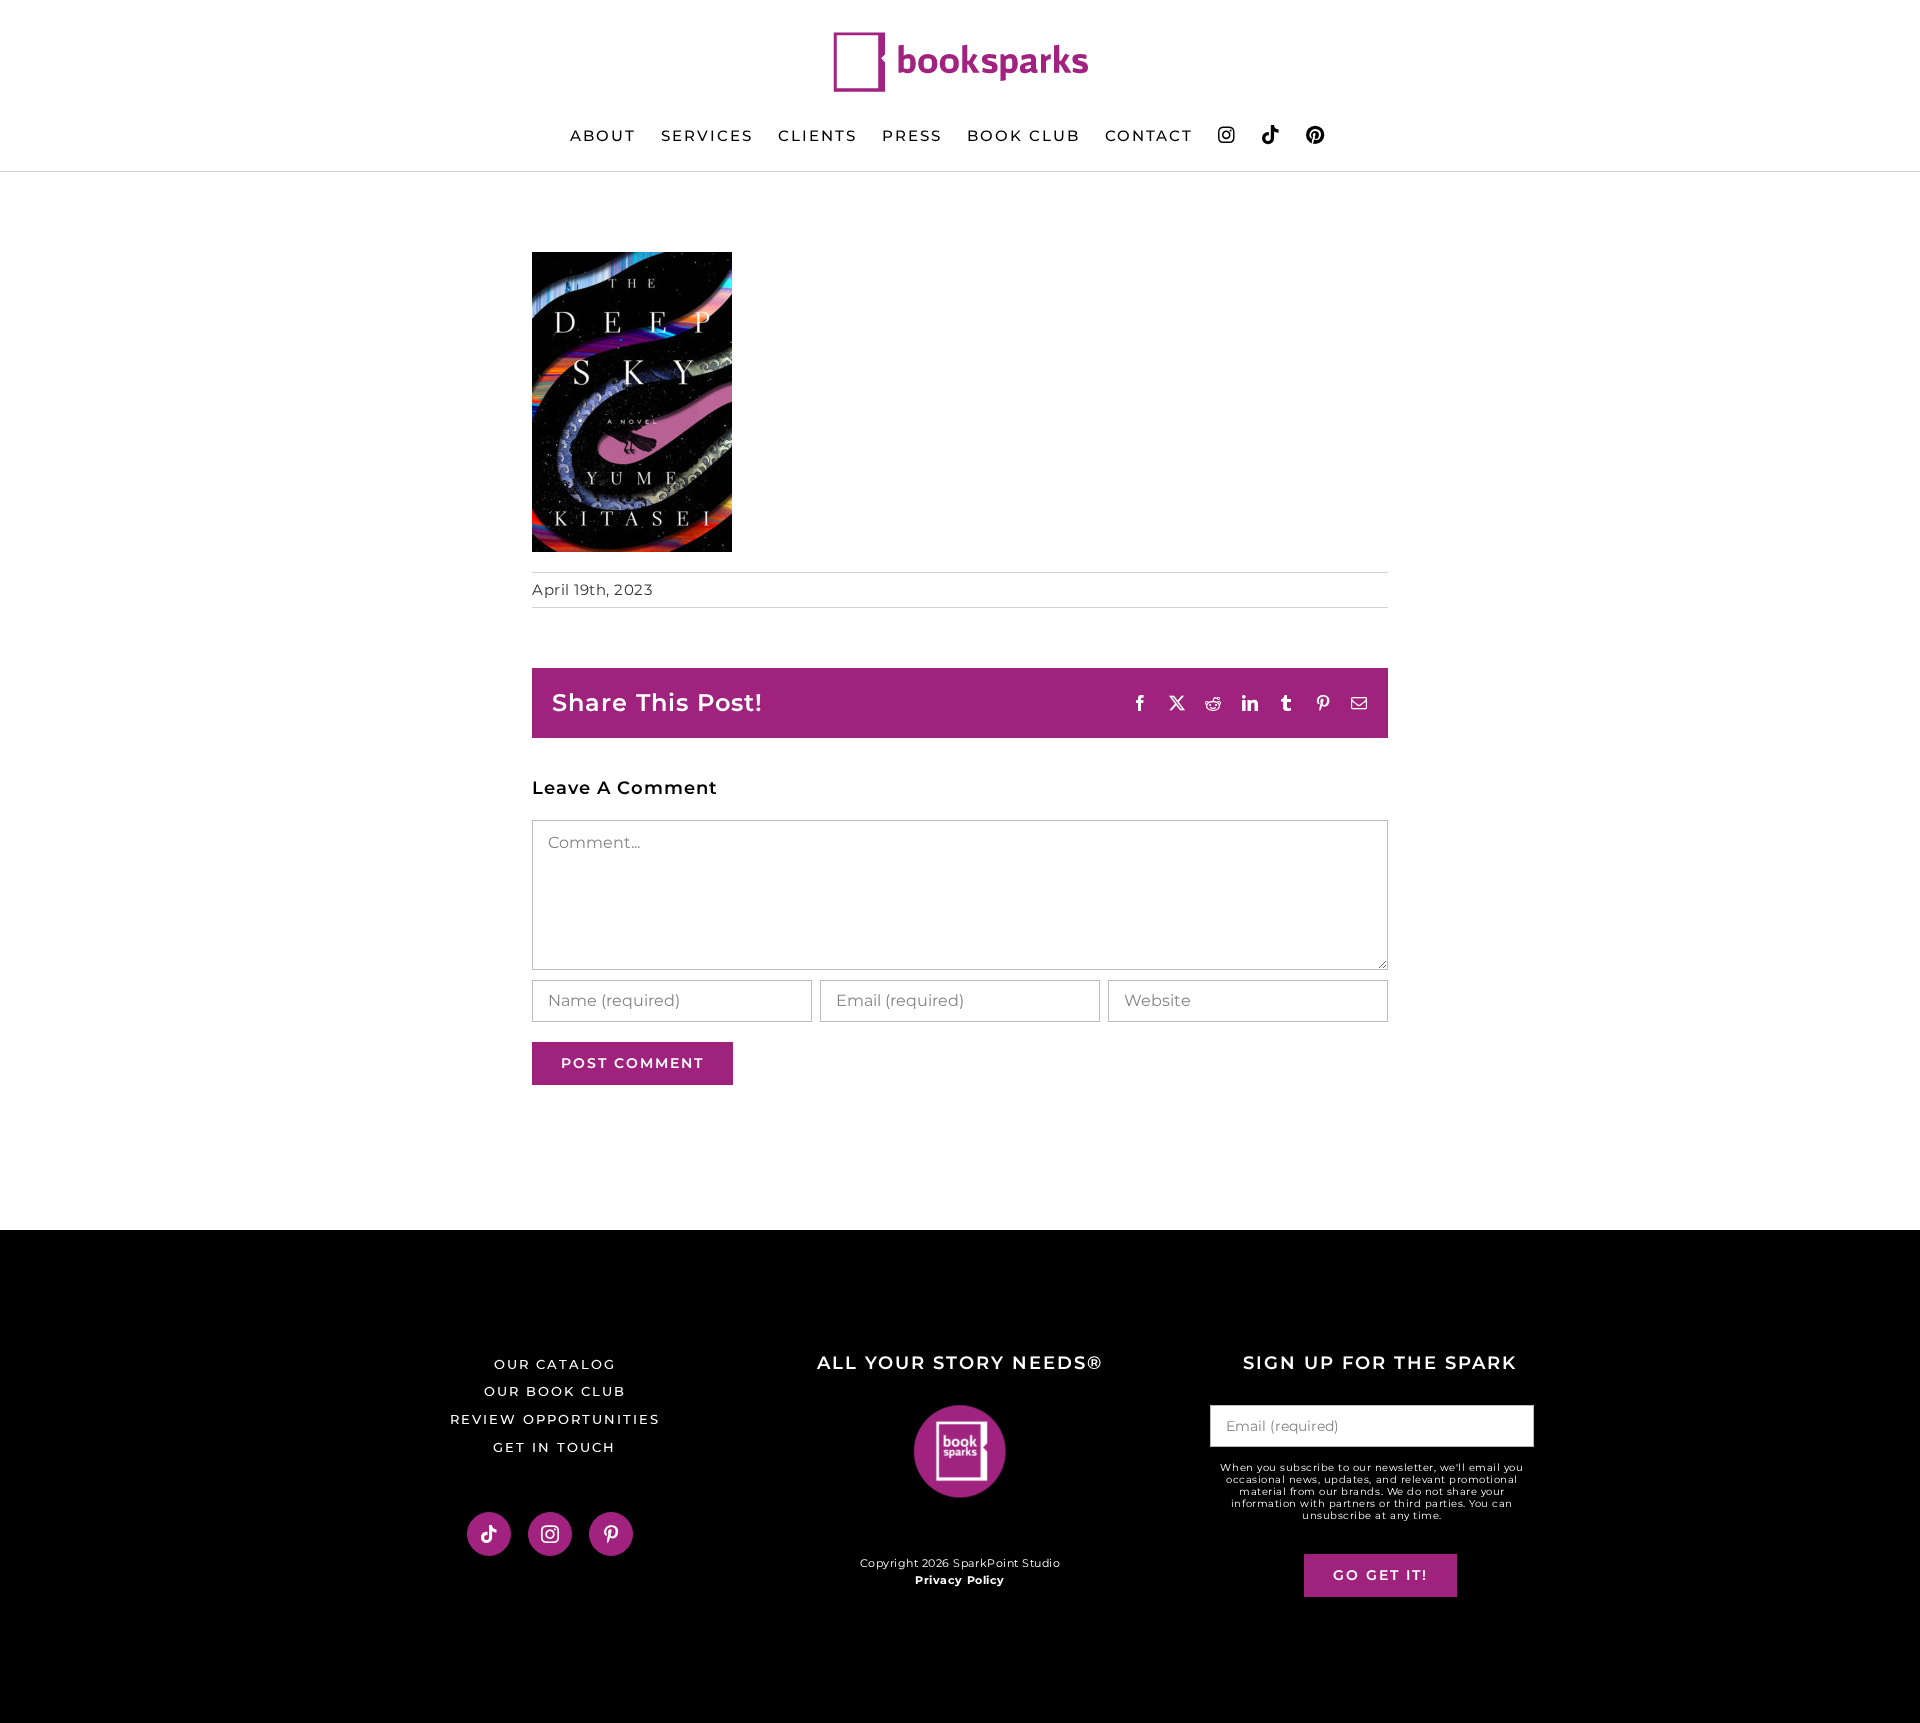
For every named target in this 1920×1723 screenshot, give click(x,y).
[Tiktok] (489, 1534)
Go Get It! (1380, 1575)
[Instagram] (550, 1534)
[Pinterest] (611, 1534)
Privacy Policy (959, 1580)
